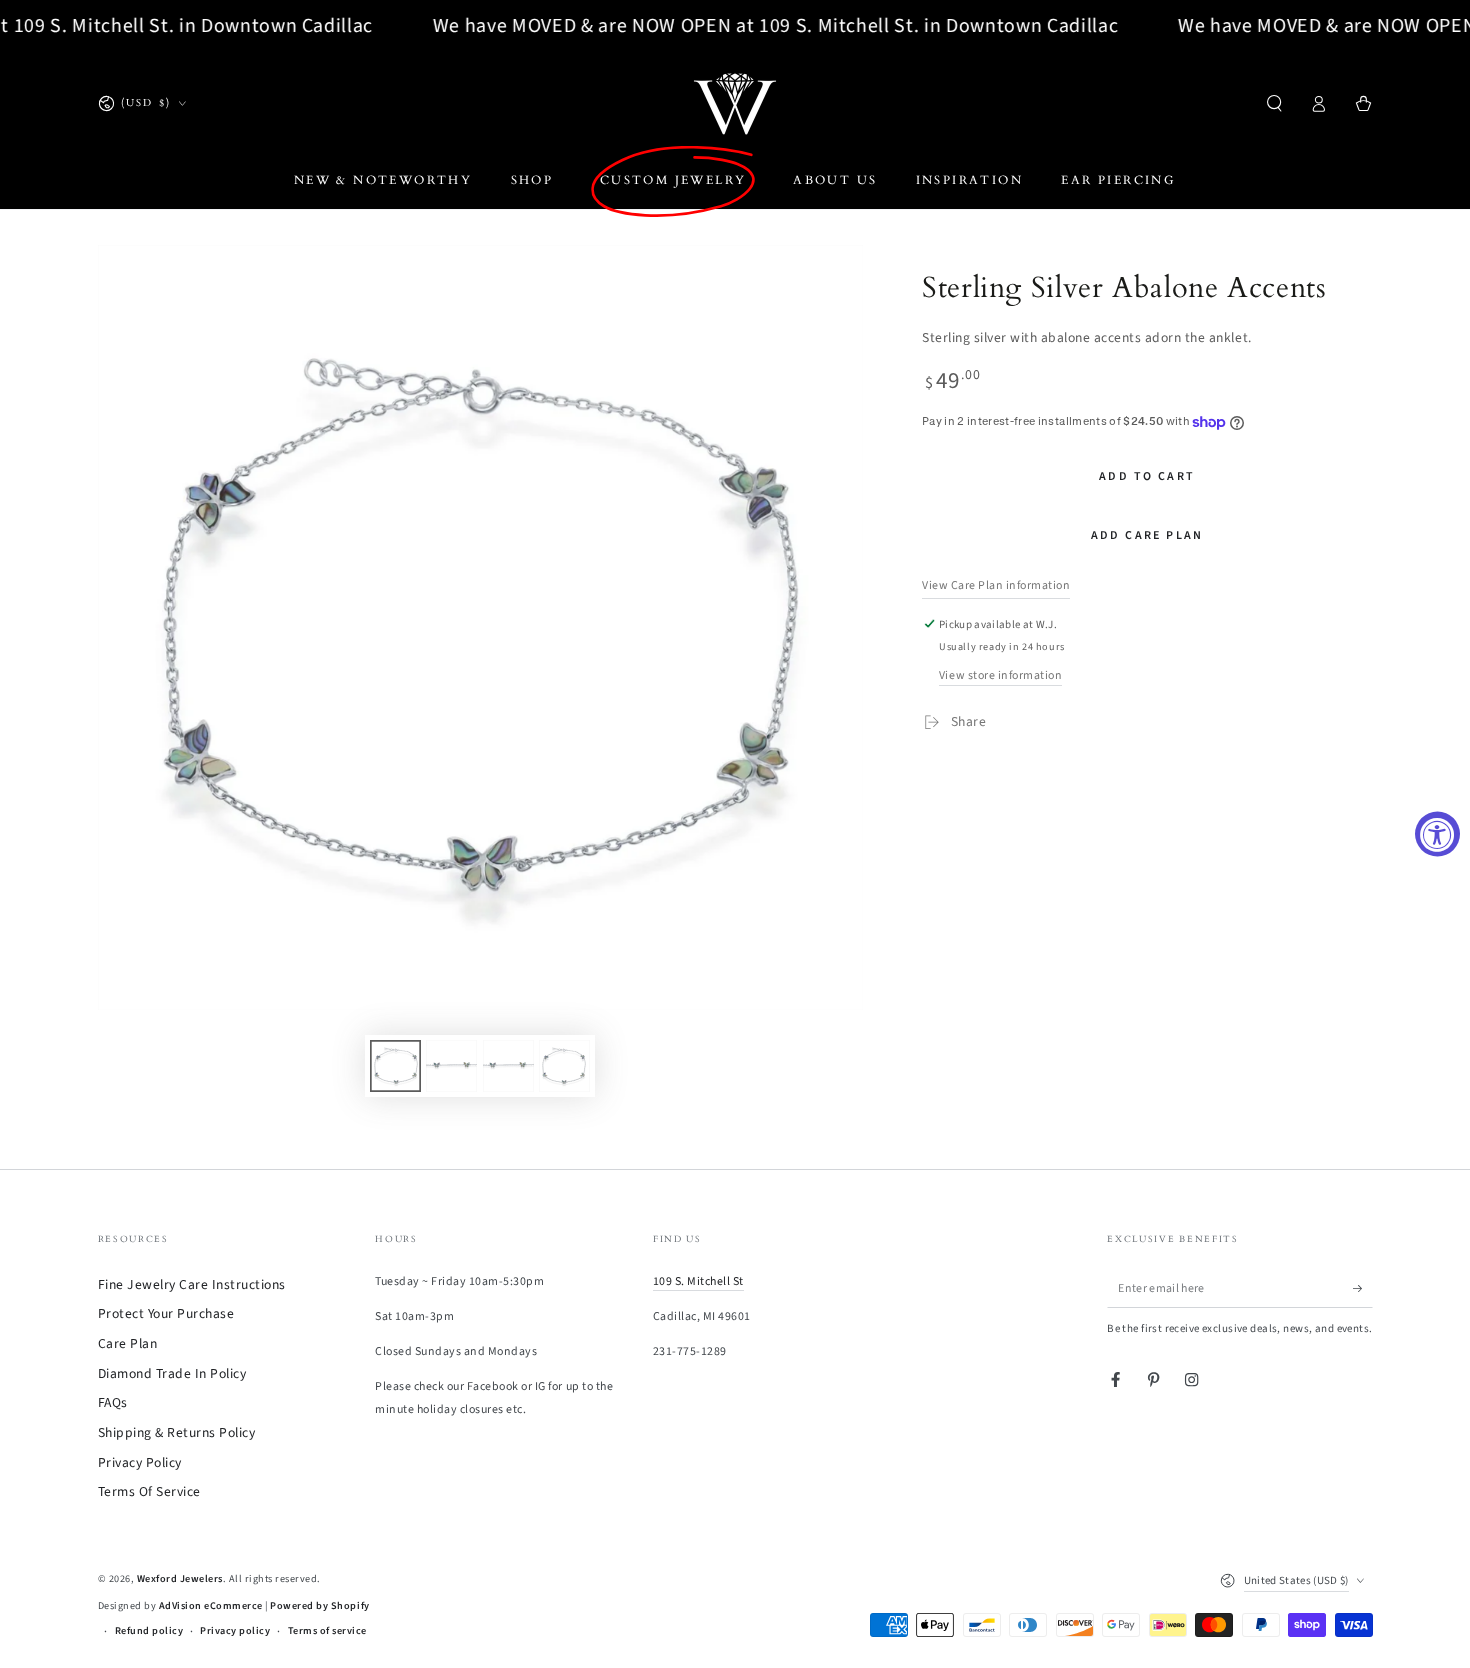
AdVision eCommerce (211, 1606)
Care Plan (128, 1343)
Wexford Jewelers (180, 1579)
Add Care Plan (1147, 535)
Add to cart (1147, 476)
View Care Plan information (996, 585)
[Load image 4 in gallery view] (564, 1066)
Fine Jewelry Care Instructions (192, 1284)
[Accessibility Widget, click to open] (1437, 834)
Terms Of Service (149, 1491)
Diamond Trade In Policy (172, 1373)
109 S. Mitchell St (698, 1281)
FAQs (113, 1402)
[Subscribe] (1363, 1288)
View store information (1000, 675)
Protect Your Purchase (166, 1313)
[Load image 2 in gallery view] (451, 1066)
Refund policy (149, 1631)
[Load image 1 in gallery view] (395, 1066)
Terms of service (327, 1631)
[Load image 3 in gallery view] (508, 1066)
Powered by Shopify (319, 1606)
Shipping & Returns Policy (177, 1432)
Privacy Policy (140, 1462)
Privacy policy (235, 1631)
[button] (1275, 103)
